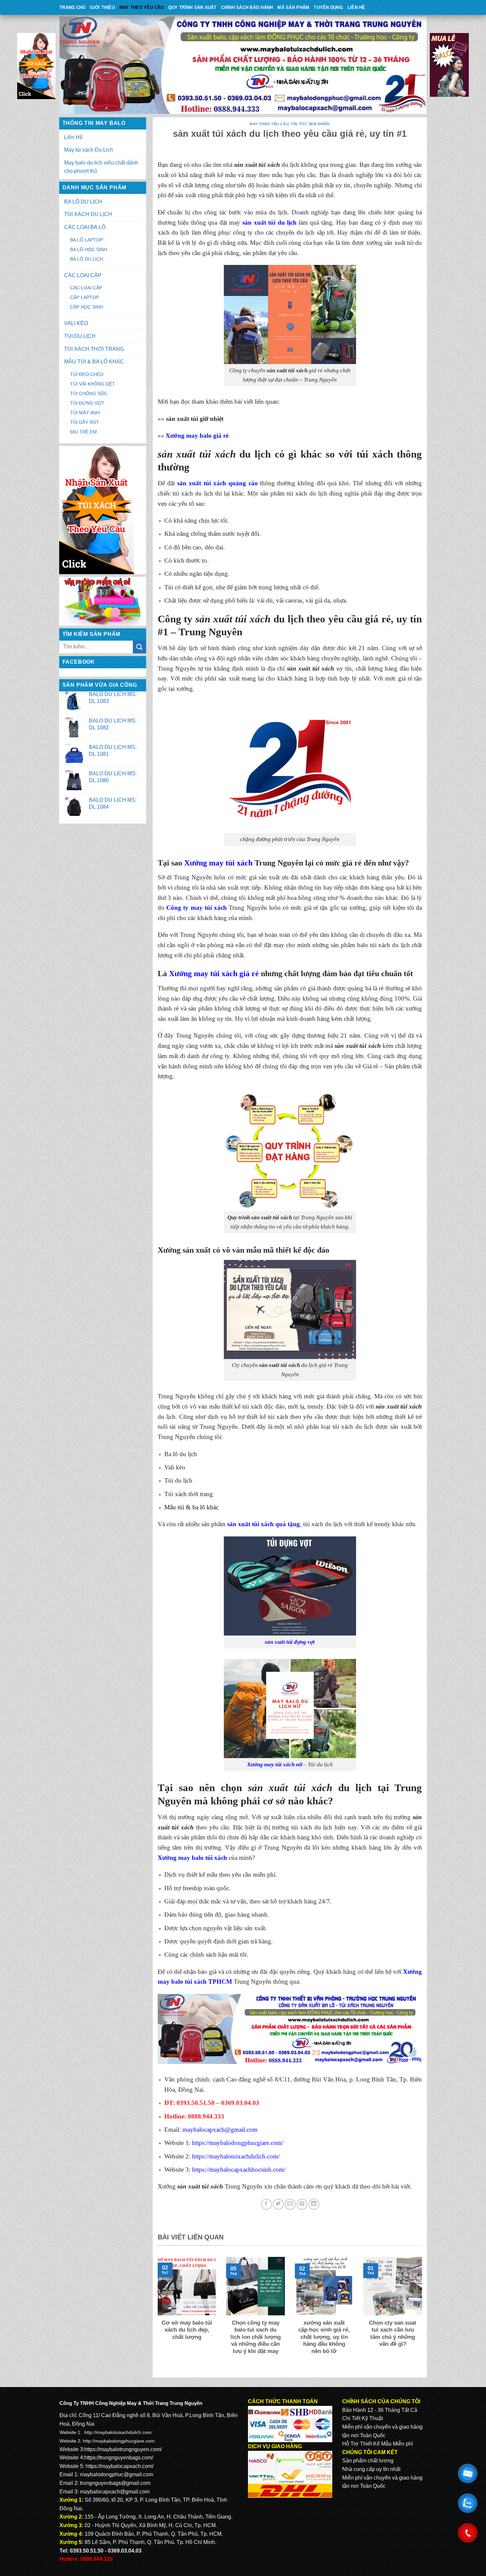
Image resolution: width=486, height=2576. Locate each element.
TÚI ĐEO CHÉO (87, 374)
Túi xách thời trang (189, 1494)
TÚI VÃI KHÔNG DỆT (93, 384)
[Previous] (156, 2314)
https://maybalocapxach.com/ (120, 2466)
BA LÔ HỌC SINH (89, 249)
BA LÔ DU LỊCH (83, 202)
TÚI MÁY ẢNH (85, 413)
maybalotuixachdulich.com (124, 2432)
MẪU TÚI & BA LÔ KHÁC (94, 362)
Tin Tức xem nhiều (310, 124)
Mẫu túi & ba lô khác (191, 1507)
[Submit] (140, 647)
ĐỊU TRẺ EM (83, 432)
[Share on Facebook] (266, 2204)
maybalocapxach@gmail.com (220, 2130)
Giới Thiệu (102, 7)
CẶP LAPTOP (84, 297)
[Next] (423, 2314)
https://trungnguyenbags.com (118, 2458)
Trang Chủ (72, 7)
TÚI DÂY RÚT (85, 422)
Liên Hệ (356, 7)
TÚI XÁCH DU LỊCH (88, 214)
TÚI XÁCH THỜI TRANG (94, 349)
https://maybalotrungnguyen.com (122, 2449)
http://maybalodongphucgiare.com (119, 2441)
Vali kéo (175, 1467)
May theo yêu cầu (142, 7)
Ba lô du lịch (181, 1454)
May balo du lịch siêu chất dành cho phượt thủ (101, 167)
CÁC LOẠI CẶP (83, 275)
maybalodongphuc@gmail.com (117, 2474)
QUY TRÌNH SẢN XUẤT (192, 7)
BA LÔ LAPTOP (86, 240)
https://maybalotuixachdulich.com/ (236, 2156)
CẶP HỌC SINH (87, 307)
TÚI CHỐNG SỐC (89, 393)
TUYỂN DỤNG (328, 7)
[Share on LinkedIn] (314, 2204)
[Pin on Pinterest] (302, 2204)
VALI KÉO (76, 323)
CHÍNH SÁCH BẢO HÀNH (247, 7)
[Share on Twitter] (278, 2204)
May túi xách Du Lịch (89, 150)
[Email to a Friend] (290, 2204)
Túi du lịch (178, 1480)
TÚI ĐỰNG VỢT (87, 403)
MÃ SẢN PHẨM (293, 7)
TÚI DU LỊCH (80, 336)
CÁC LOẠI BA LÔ (85, 227)
